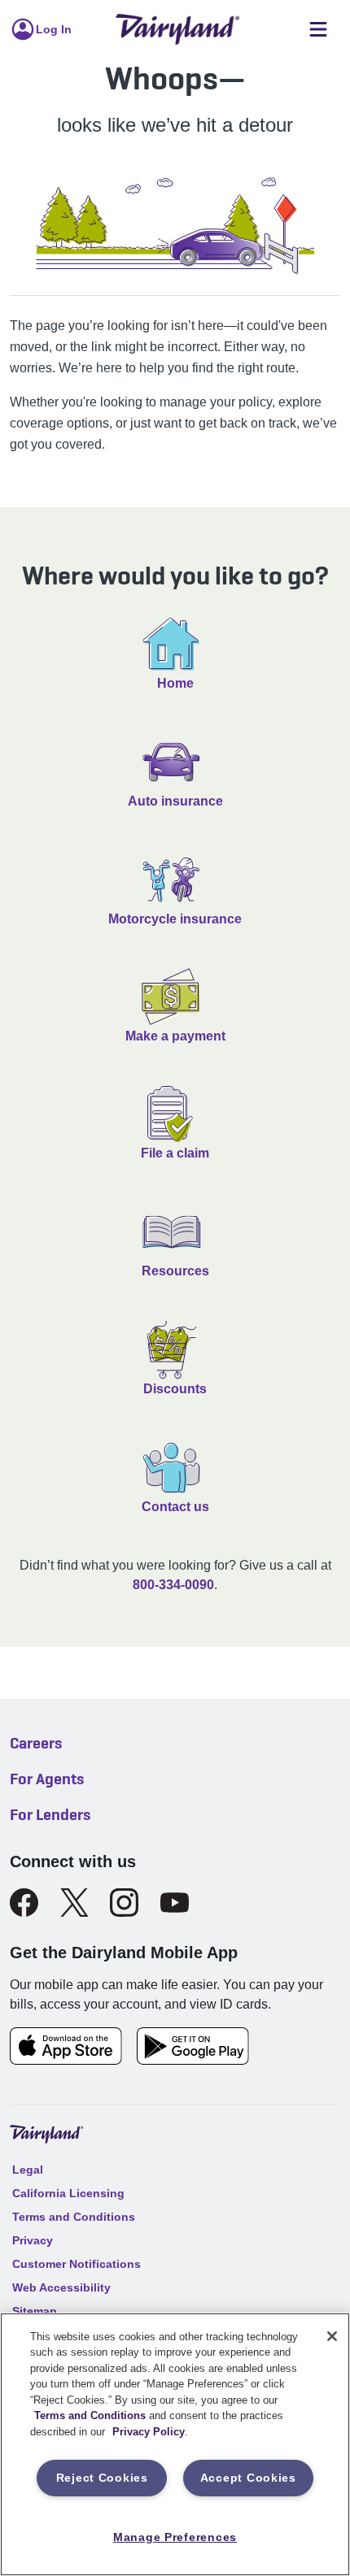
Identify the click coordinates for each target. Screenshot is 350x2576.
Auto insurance (175, 801)
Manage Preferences (175, 2537)
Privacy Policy (149, 2432)
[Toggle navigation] (318, 30)
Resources (175, 1271)
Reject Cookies (102, 2478)
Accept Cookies (248, 2478)
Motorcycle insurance (175, 919)
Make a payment (175, 1036)
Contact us (175, 1507)
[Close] (332, 2336)
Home (175, 683)
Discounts (175, 1389)
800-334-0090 (173, 1585)
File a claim (175, 1153)
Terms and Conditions (90, 2415)
